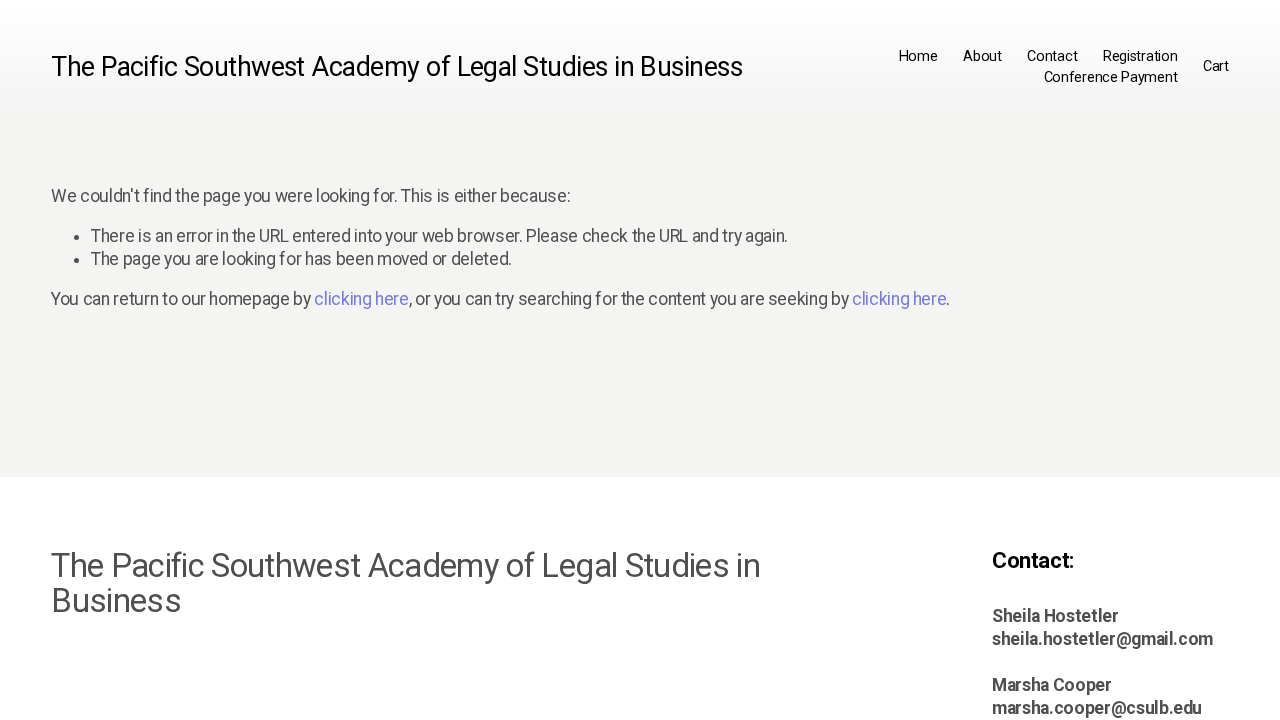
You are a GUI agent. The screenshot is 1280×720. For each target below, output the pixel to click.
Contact (1052, 56)
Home (918, 56)
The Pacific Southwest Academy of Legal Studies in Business (396, 67)
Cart (1216, 66)
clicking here (361, 299)
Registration (1140, 56)
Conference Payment (1111, 77)
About (982, 56)
